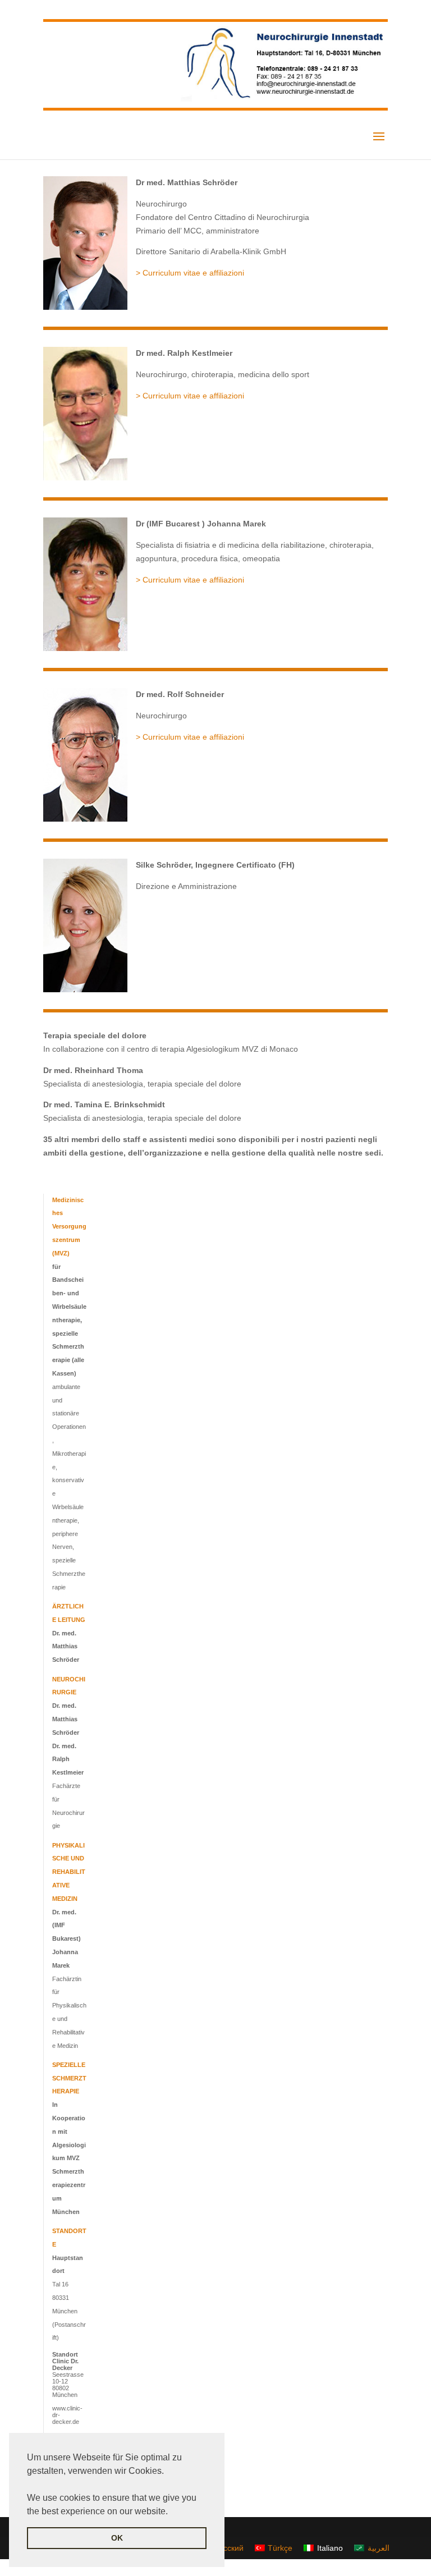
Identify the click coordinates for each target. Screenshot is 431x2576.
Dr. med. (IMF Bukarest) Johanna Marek (67, 1939)
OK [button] (117, 2538)
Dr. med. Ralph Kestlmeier (68, 1759)
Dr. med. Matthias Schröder (66, 1647)
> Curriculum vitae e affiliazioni (190, 273)
